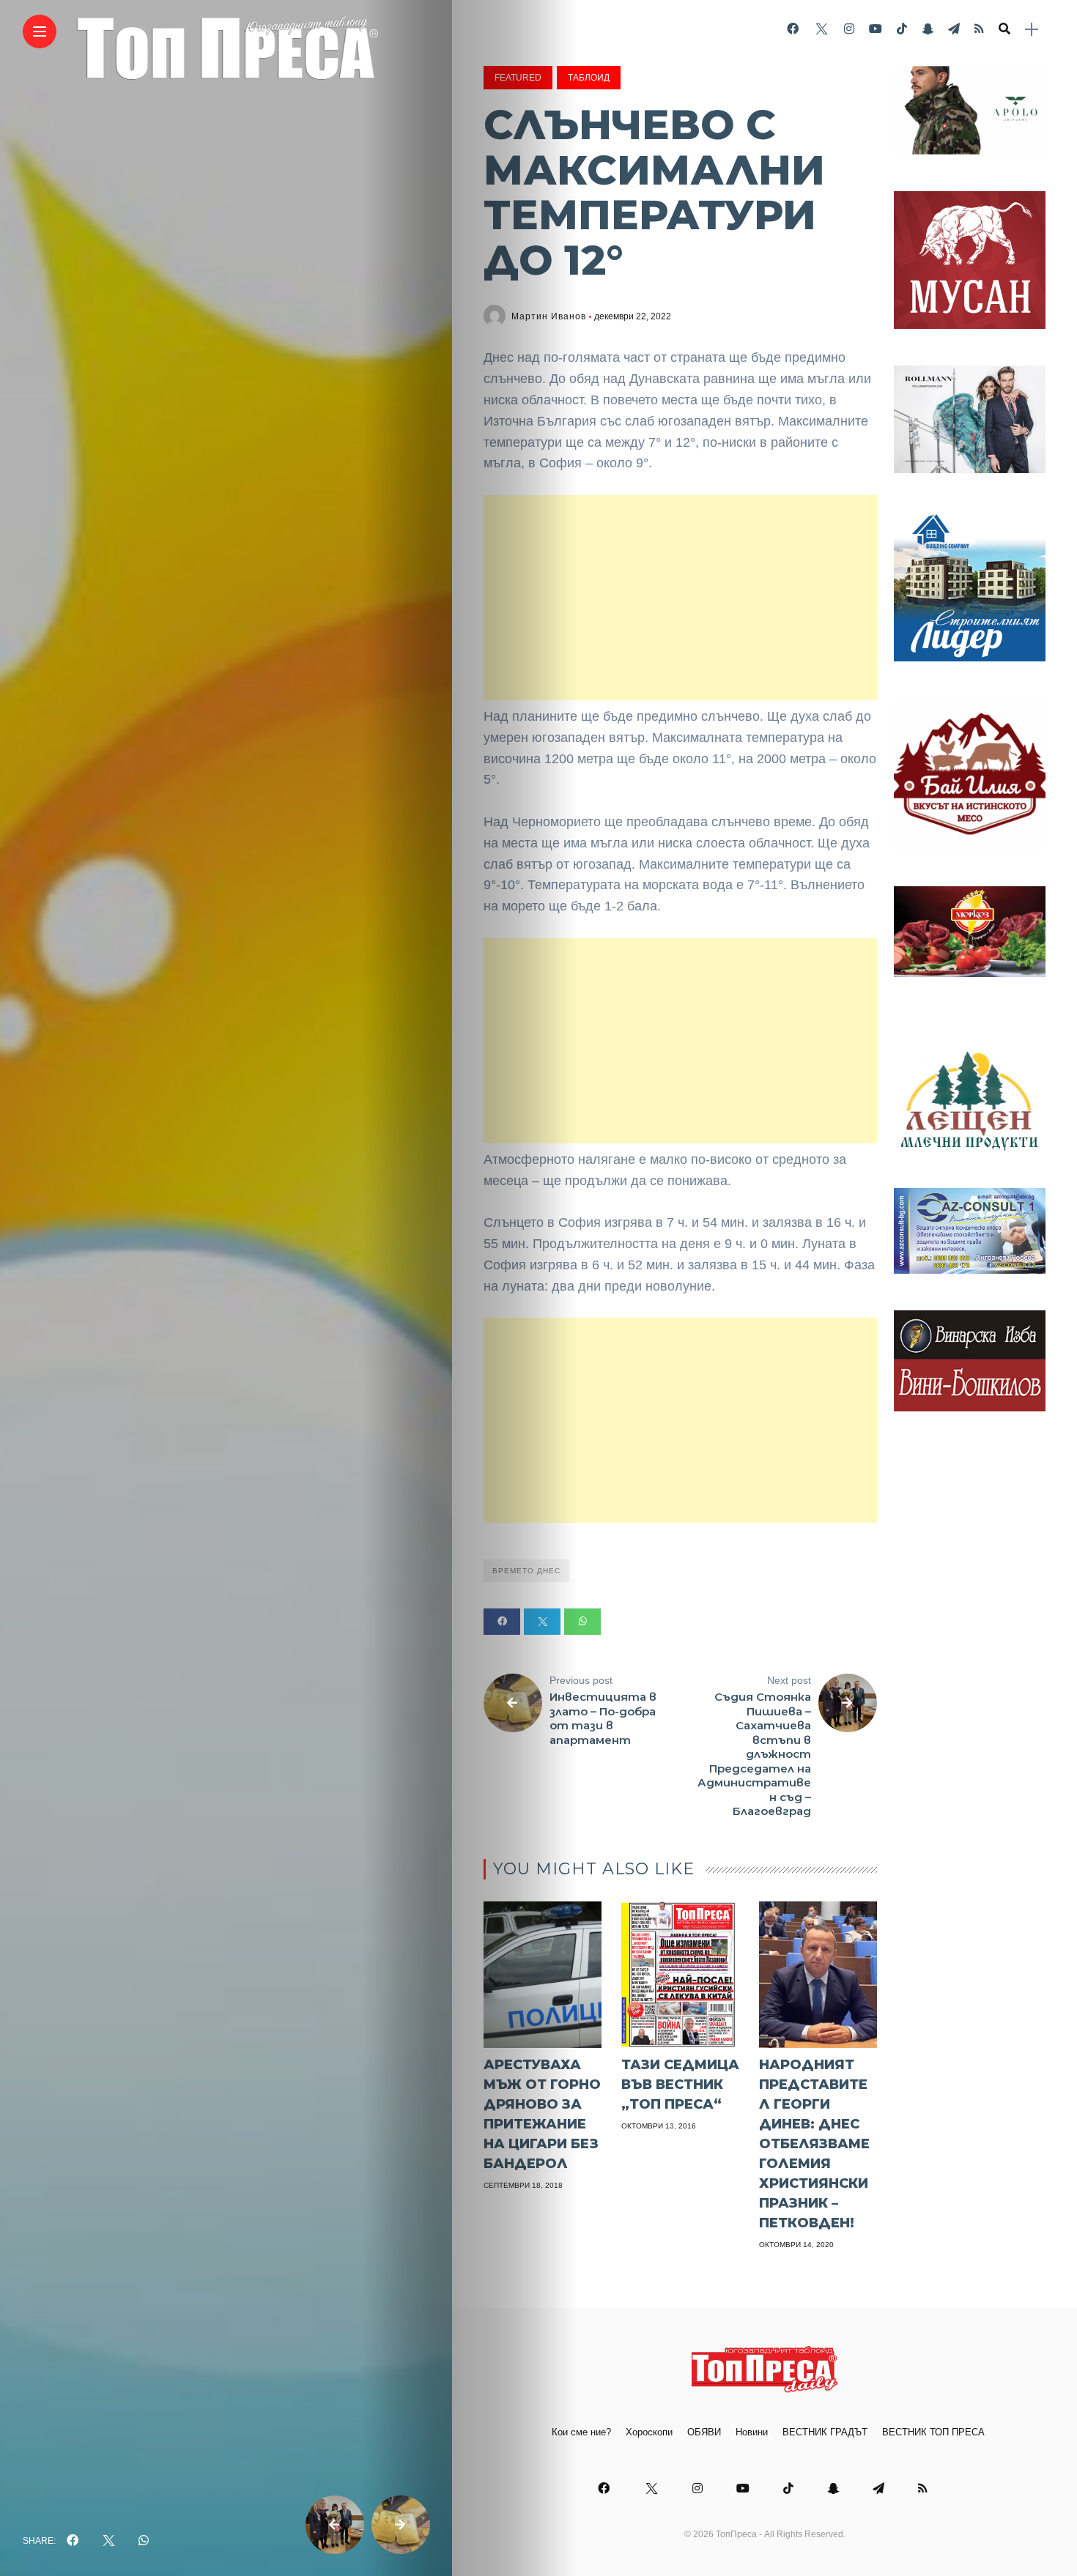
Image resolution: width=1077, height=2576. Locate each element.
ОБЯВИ (704, 2432)
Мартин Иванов (549, 316)
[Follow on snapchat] (928, 29)
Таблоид (589, 78)
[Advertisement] (680, 598)
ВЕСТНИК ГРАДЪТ (825, 2432)
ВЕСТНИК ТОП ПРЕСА (933, 2432)
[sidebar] (1032, 30)
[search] (1004, 29)
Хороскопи (649, 2432)
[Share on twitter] (542, 1622)
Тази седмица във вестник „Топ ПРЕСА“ (680, 2085)
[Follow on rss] (979, 29)
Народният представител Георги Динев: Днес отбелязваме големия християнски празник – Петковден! (814, 2144)
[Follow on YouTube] (876, 29)
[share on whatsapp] (144, 2541)
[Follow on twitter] (821, 29)
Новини (752, 2432)
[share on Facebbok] (73, 2541)
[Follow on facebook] (793, 29)
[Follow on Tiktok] (902, 29)
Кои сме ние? (581, 2432)
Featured (518, 78)
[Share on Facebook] (502, 1622)
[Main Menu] (40, 32)
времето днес (526, 1571)
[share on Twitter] (108, 2541)
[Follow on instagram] (849, 29)
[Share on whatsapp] (582, 1622)
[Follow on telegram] (954, 29)
